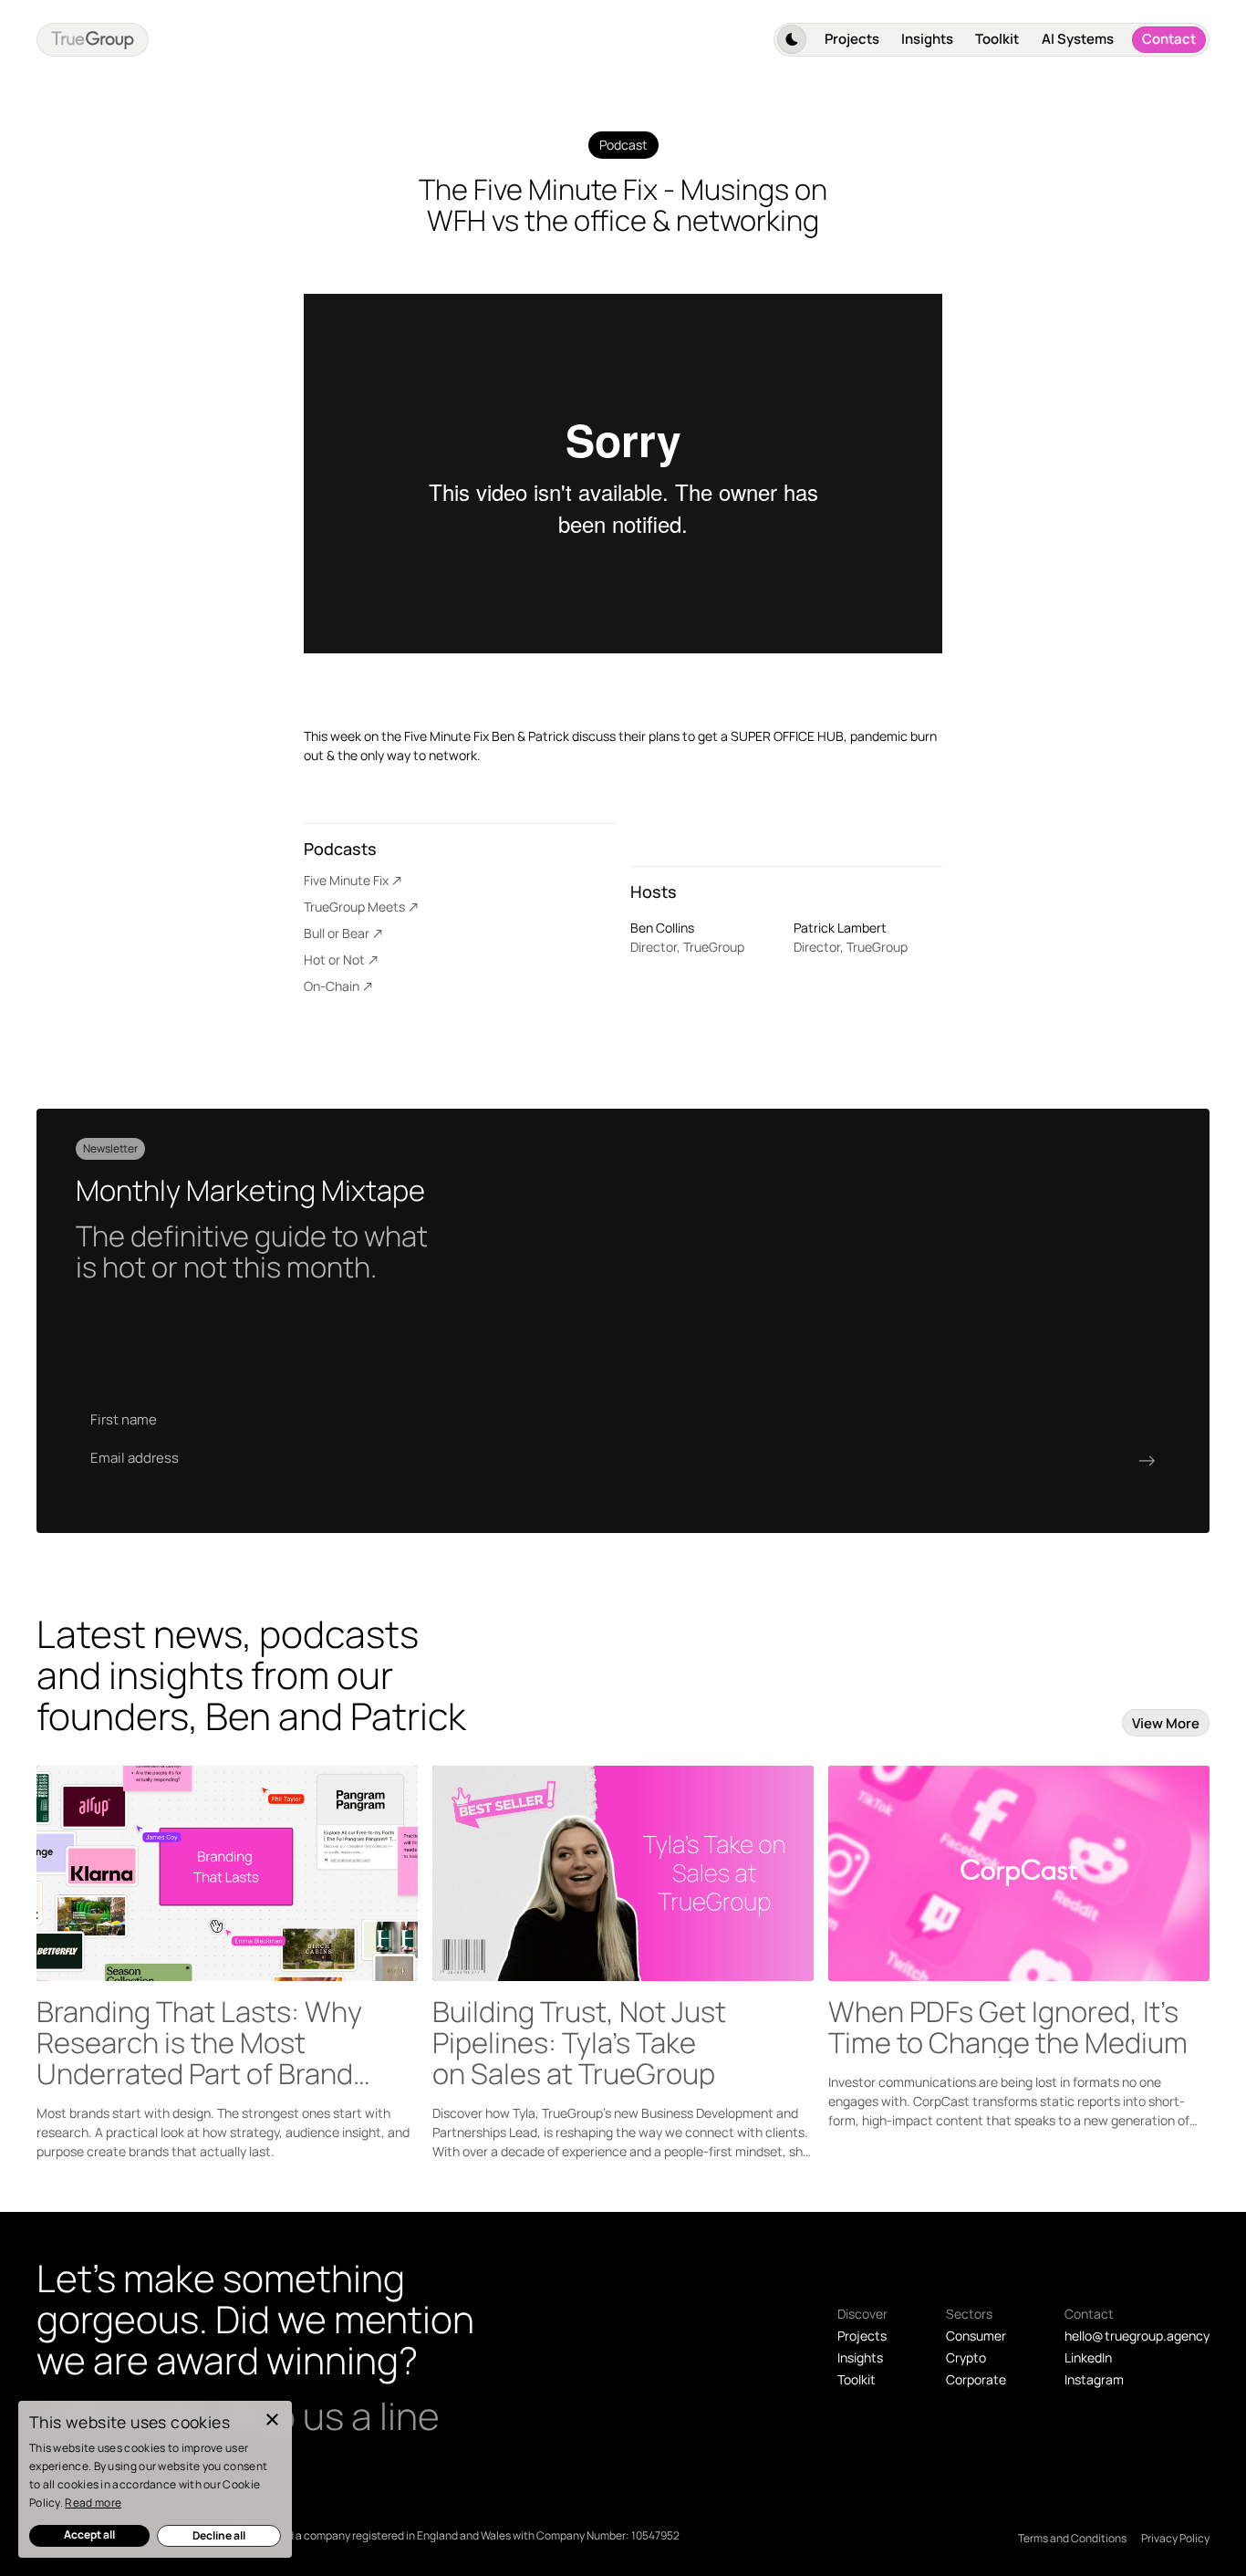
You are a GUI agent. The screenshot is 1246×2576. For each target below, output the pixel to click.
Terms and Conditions (1072, 2538)
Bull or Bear (337, 933)
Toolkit (997, 39)
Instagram (1094, 2379)
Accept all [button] (89, 2534)
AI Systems (1078, 39)
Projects (852, 39)
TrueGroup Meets (354, 907)
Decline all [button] (219, 2535)
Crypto (966, 2357)
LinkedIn (1088, 2357)
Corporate (976, 2379)
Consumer (976, 2336)
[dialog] (155, 2479)
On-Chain (332, 986)
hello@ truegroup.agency (1137, 2336)
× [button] (271, 2420)
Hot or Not (334, 959)
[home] (93, 40)
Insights (927, 39)
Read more (93, 2503)
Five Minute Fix (346, 880)
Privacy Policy (1175, 2538)
